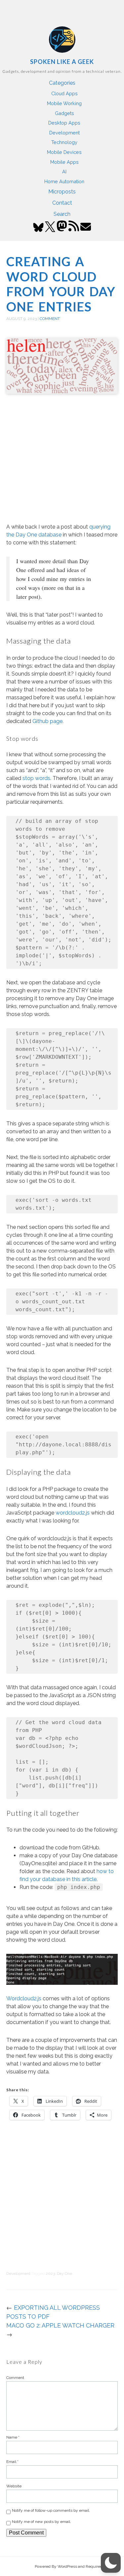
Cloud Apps (64, 93)
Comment (50, 319)
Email (12, 2462)
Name (13, 2437)
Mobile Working (64, 103)
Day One (64, 2273)
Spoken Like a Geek (62, 62)
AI (64, 172)
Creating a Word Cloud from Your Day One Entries (61, 284)
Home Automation (64, 181)
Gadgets (64, 113)
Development (64, 133)
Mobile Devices (64, 152)
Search (62, 214)
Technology (64, 142)
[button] (111, 2563)
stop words (36, 778)
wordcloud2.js (73, 1513)
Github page (47, 721)
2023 (50, 2273)
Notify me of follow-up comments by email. (51, 2510)
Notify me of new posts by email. (41, 2522)
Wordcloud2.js (24, 1998)
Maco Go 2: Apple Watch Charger (60, 2325)
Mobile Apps (64, 162)
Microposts (62, 192)
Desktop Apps (64, 123)
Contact (62, 203)
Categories (62, 83)
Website (14, 2486)
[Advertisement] (62, 460)
